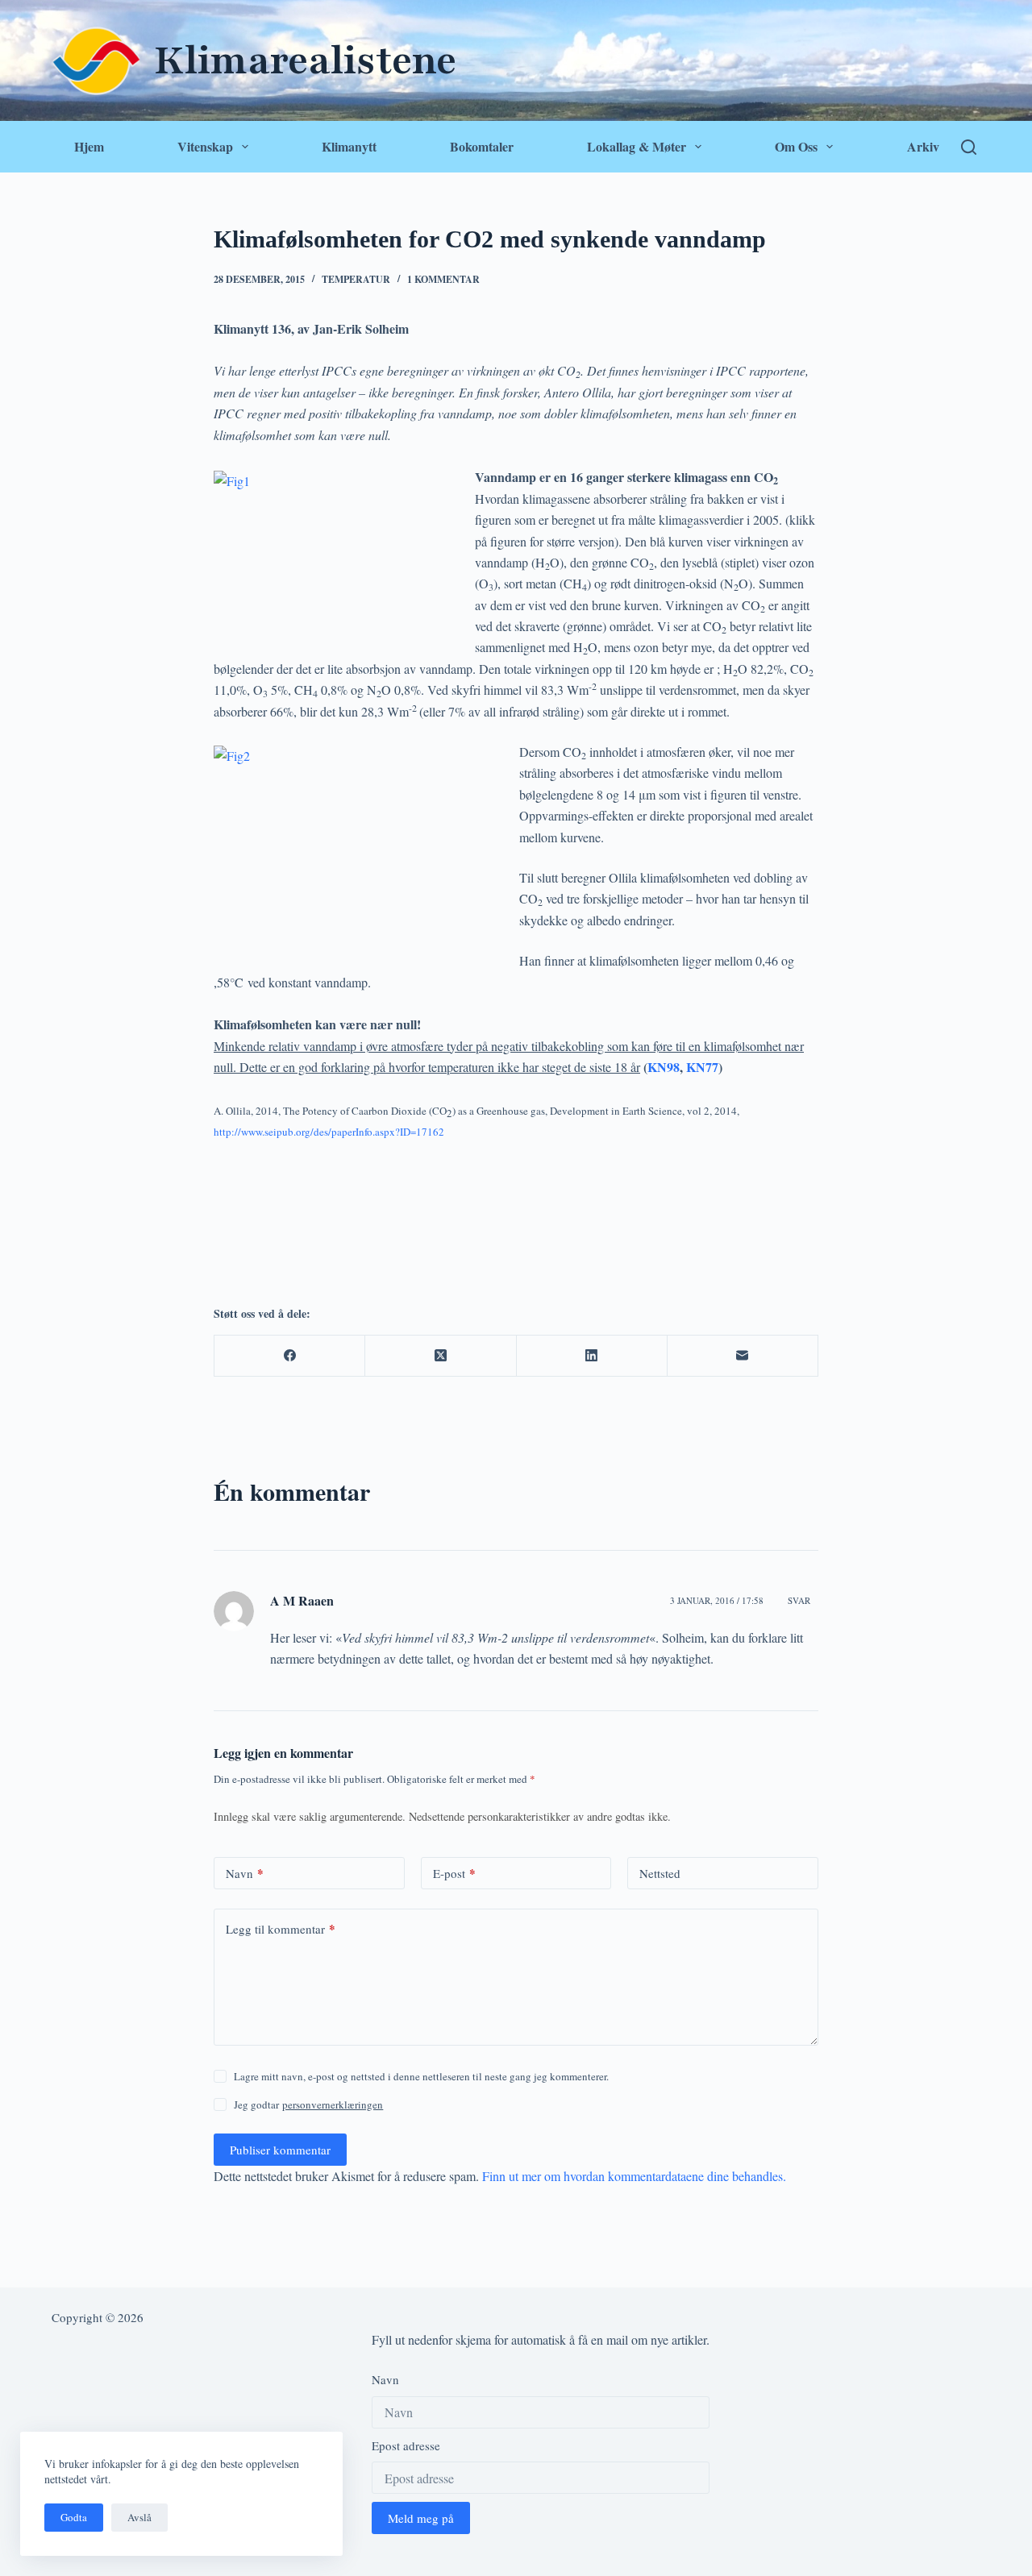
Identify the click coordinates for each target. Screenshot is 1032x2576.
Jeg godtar (308, 2104)
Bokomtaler (482, 146)
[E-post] (743, 1356)
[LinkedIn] (592, 1356)
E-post (454, 1873)
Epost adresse (406, 2445)
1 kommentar (443, 279)
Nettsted (660, 1873)
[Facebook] (290, 1356)
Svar (799, 1600)
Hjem (89, 146)
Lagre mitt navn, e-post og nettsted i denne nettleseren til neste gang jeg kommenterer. (421, 2076)
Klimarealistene (305, 60)
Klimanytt (349, 146)
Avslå (139, 2517)
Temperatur (356, 279)
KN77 (702, 1067)
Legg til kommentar (281, 1929)
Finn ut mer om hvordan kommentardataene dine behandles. (634, 2176)
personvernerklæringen (333, 2104)
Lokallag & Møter (637, 146)
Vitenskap (205, 146)
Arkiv (923, 146)
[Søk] (969, 147)
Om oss (796, 146)
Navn (245, 1873)
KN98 (664, 1067)
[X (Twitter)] (441, 1356)
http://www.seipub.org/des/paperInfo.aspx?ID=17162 (329, 1132)
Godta (74, 2517)
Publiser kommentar (280, 2150)
